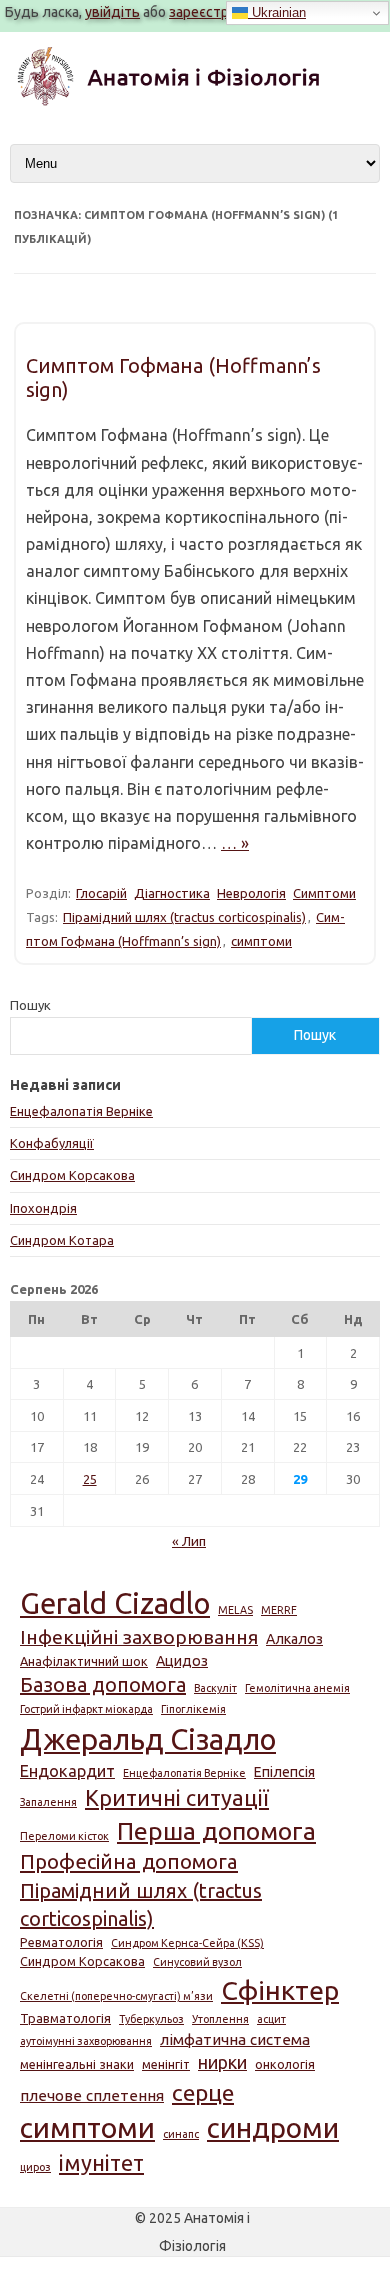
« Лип (189, 1541)
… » (235, 843)
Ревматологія (61, 1942)
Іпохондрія (43, 1208)
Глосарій (101, 893)
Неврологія (251, 893)
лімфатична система (235, 2039)
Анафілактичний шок (84, 1661)
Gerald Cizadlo (115, 1603)
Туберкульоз (151, 2019)
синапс (181, 2134)
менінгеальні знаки (77, 2064)
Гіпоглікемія (193, 1709)
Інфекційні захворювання (139, 1637)
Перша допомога (216, 1831)
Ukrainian (277, 12)
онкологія (285, 2064)
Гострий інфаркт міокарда (86, 1709)
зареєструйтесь (222, 12)
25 (90, 1479)
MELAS (235, 1610)
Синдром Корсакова (72, 1175)
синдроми (273, 2127)
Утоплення (220, 2019)
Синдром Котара (62, 1240)
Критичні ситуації (177, 1798)
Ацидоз (182, 1661)
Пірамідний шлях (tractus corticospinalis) (184, 917)
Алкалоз (294, 1639)
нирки (222, 2062)
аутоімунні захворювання (86, 2041)
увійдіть (112, 12)
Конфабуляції (52, 1143)
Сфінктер (280, 1990)
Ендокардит (67, 1771)
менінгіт (166, 2064)
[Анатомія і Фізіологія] (195, 102)
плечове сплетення (92, 2095)
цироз (35, 2167)
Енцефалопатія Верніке (81, 1111)
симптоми (261, 941)
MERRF (279, 1610)
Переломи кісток (64, 1836)
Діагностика (172, 893)
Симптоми (324, 893)
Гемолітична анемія (297, 1688)
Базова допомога (103, 1684)
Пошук (30, 1005)
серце (203, 2092)
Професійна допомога (129, 1861)
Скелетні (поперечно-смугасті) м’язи (116, 1996)
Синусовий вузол (197, 1962)
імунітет (101, 2163)
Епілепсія (284, 1772)
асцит (271, 2019)
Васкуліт (215, 1688)
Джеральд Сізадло (148, 1739)
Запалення (48, 1802)
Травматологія (65, 2018)
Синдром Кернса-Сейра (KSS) (187, 1943)
